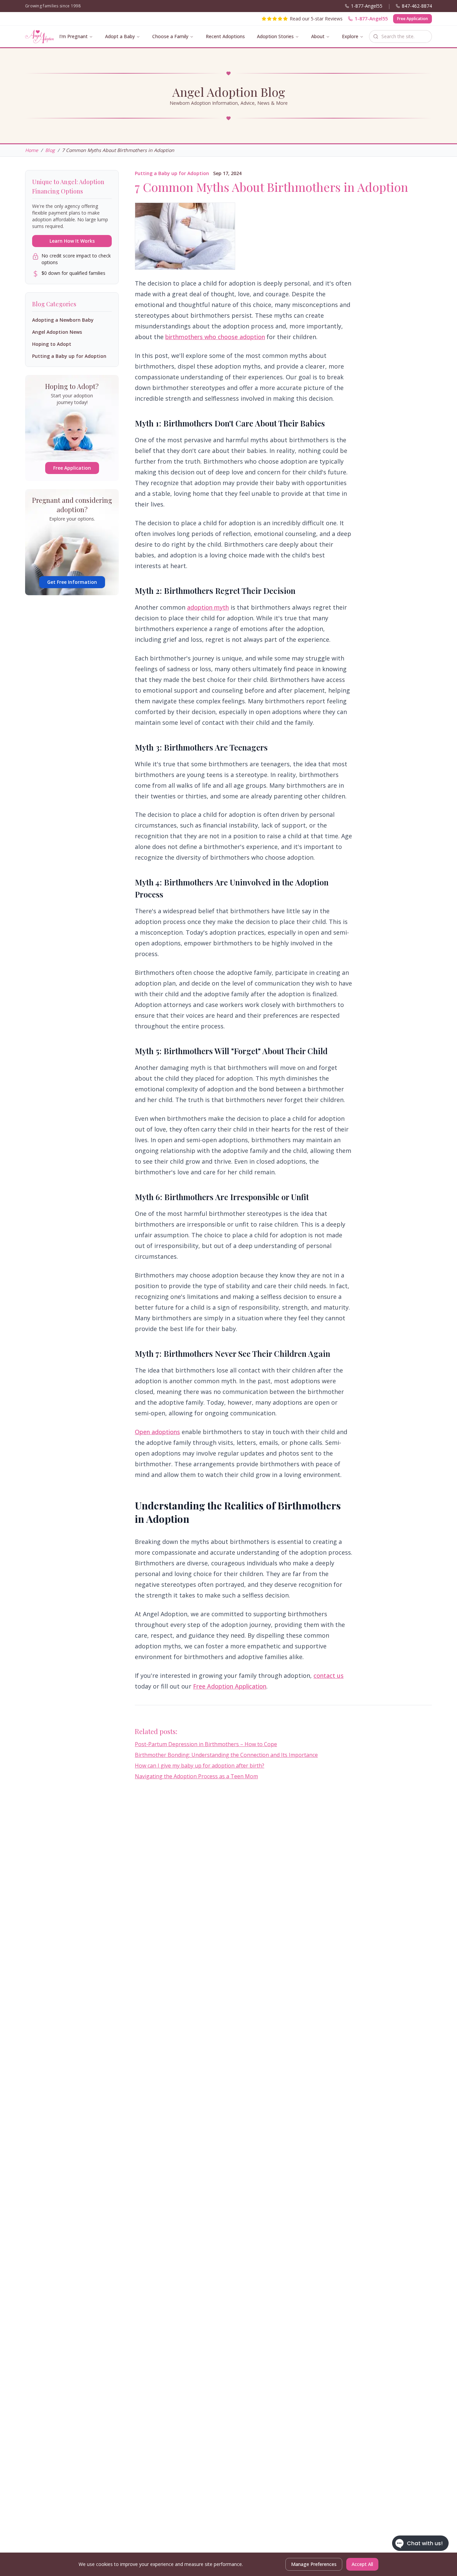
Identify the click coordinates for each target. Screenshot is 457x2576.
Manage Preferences (314, 2564)
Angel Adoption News (57, 332)
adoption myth (208, 607)
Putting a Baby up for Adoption (172, 173)
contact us (329, 1675)
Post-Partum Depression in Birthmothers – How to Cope (206, 1744)
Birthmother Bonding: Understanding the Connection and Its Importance (226, 1755)
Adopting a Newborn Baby (63, 320)
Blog (50, 150)
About (318, 36)
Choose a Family (170, 36)
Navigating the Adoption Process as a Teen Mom (196, 1776)
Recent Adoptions (225, 36)
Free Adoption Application (230, 1686)
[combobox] (400, 36)
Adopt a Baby (120, 36)
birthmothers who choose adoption (215, 337)
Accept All (362, 2564)
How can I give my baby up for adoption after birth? (200, 1766)
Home (32, 150)
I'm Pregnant (73, 36)
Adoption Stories (275, 36)
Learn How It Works (72, 241)
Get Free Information (72, 582)
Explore (350, 36)
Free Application (413, 19)
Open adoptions (157, 1432)
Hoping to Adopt (52, 344)
